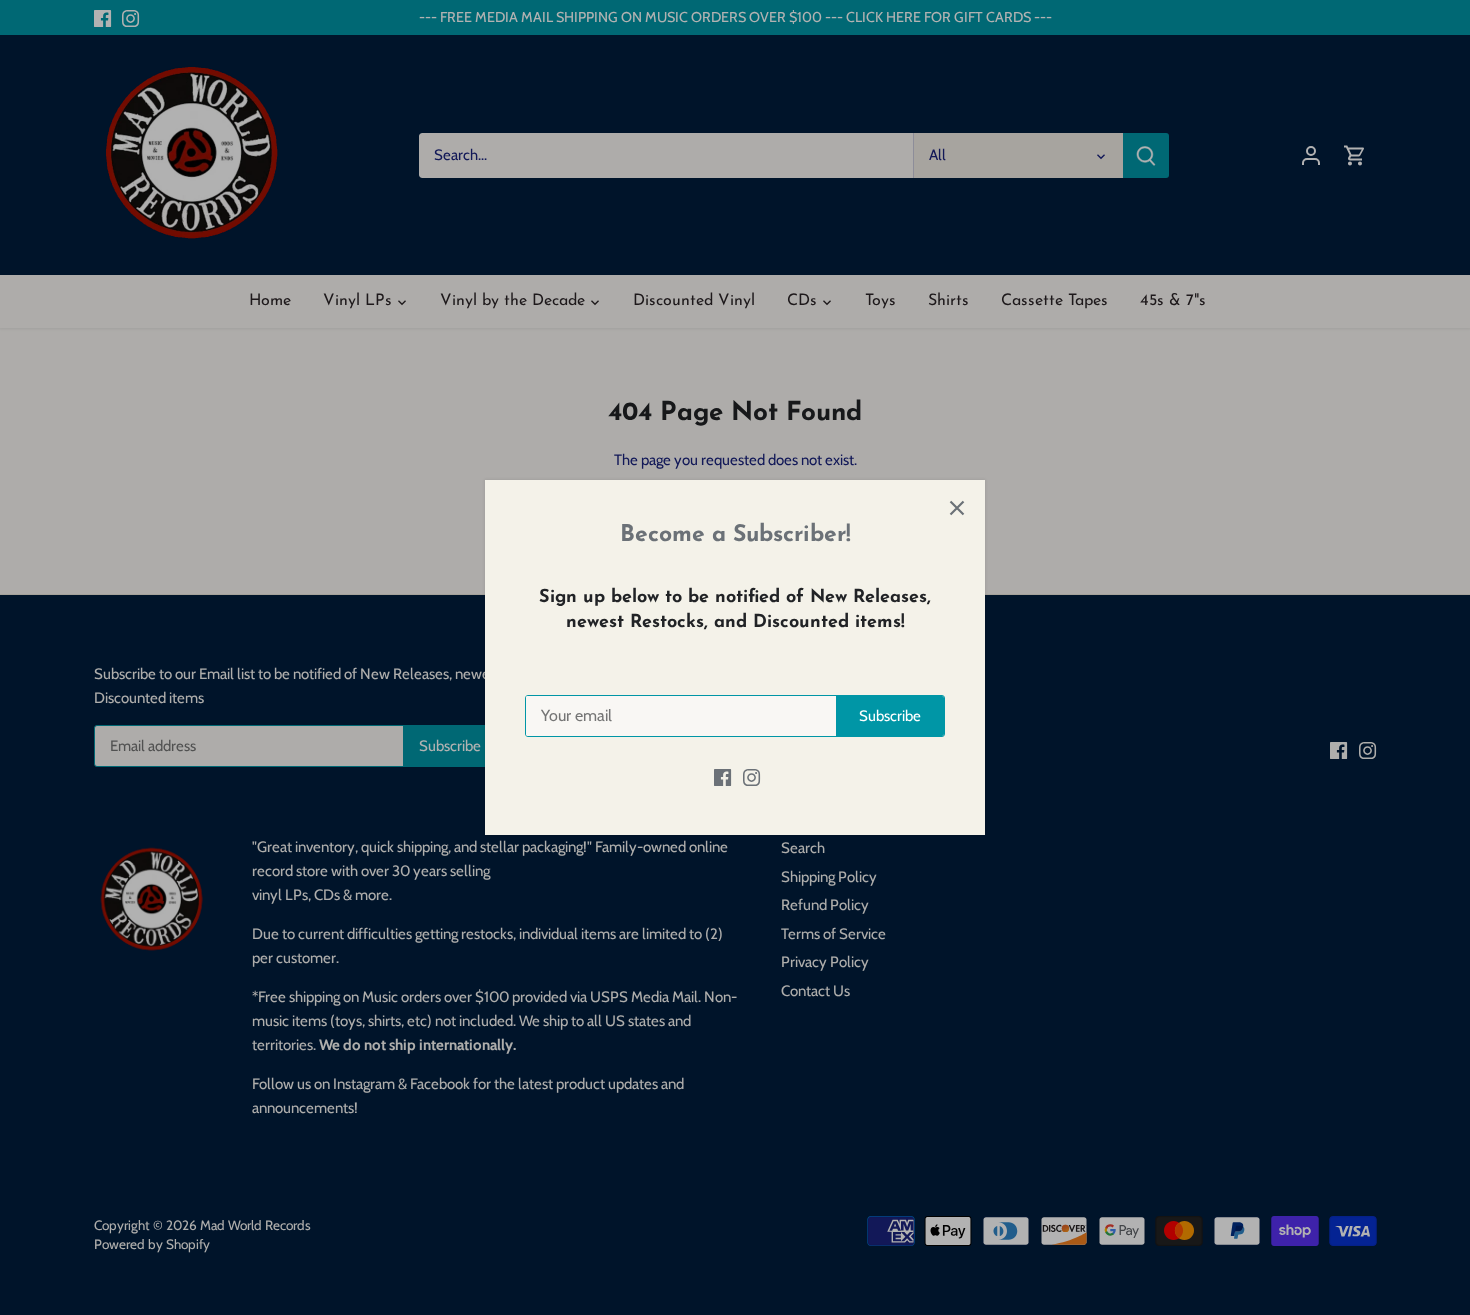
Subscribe (890, 716)
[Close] (957, 508)
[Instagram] (751, 777)
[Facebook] (722, 777)
